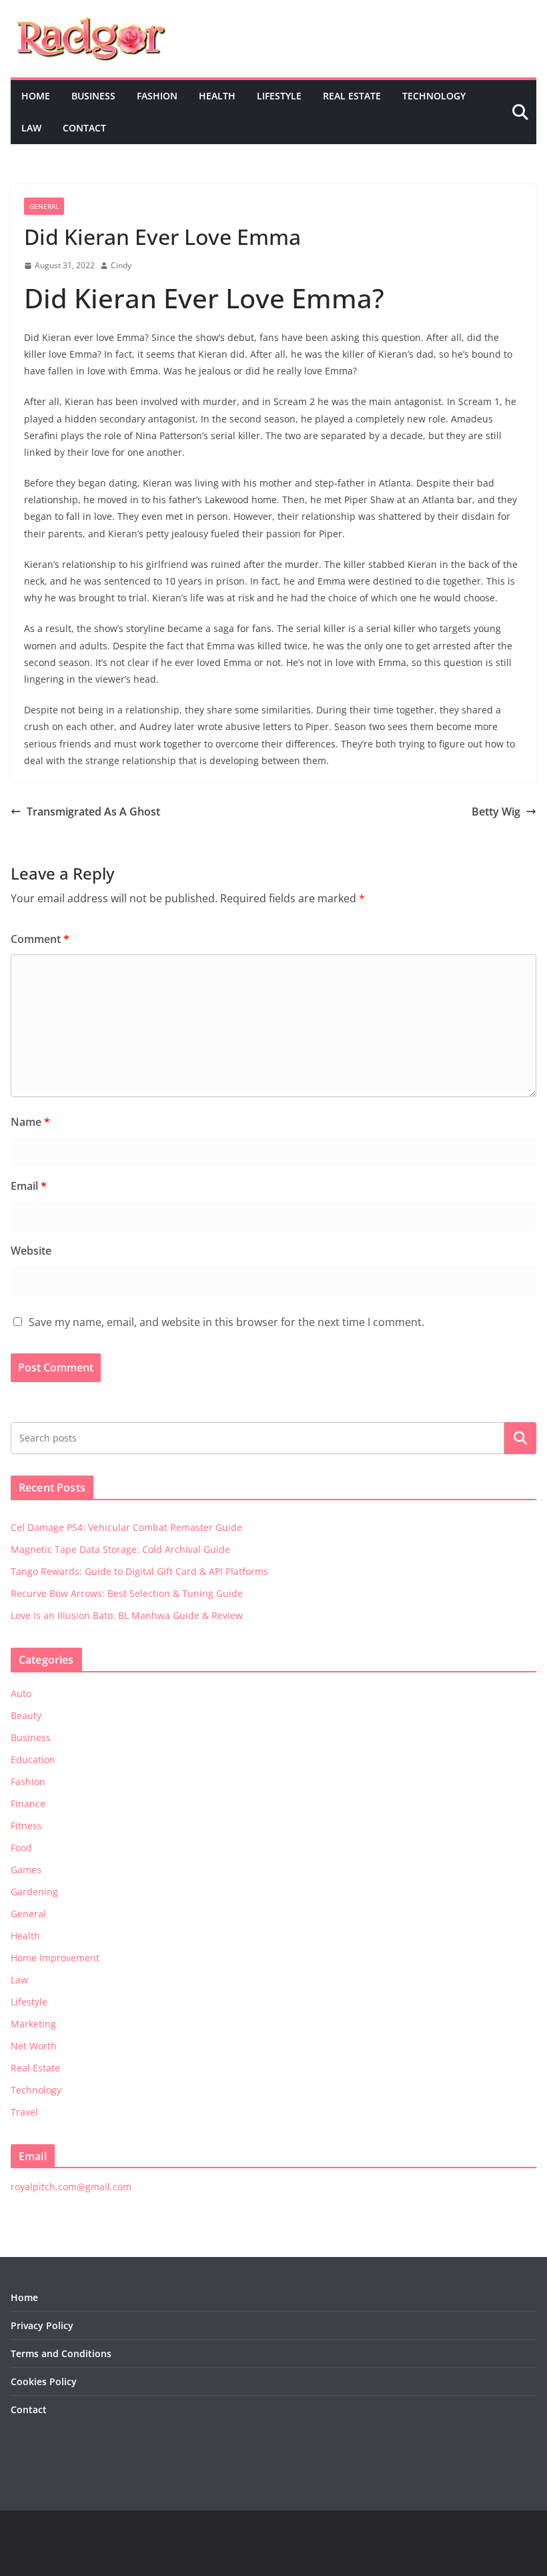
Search (520, 1437)
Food (21, 1848)
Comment (40, 939)
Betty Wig (496, 812)
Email (29, 1186)
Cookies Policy (44, 2381)
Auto (21, 1693)
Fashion (157, 96)
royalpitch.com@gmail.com (71, 2187)
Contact (84, 128)
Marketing (33, 2024)
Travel (24, 2112)
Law (31, 128)
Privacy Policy (42, 2325)
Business (93, 96)
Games (26, 1870)
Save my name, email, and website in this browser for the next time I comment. (226, 1322)
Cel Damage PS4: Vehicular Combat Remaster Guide (126, 1527)
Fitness (26, 1826)
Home (36, 96)
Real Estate (352, 96)
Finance (28, 1804)
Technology (434, 96)
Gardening (34, 1892)
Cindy (121, 265)
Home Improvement (55, 1958)
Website (31, 1251)
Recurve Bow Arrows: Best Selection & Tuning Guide (127, 1593)
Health (217, 96)
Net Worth (34, 2046)
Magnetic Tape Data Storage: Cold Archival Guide (120, 1549)
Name (30, 1122)
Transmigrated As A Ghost (93, 812)
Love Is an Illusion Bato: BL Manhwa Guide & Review (127, 1615)
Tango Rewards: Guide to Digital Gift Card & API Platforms (139, 1571)
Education (33, 1759)
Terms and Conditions (61, 2353)
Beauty (26, 1715)
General (44, 206)
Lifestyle (279, 96)
